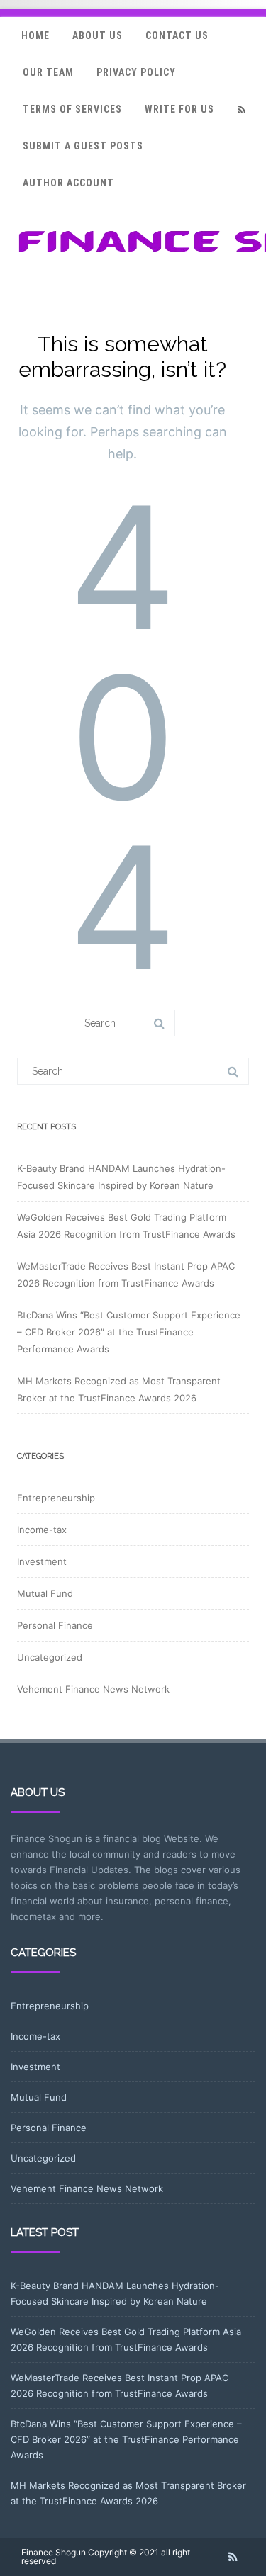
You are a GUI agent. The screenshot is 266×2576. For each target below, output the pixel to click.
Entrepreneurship (56, 1498)
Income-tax (42, 1530)
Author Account (68, 183)
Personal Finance (55, 1625)
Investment (42, 1561)
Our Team (48, 72)
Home (35, 35)
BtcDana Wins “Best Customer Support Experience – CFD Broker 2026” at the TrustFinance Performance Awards (129, 1332)
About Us (98, 35)
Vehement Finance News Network (93, 1689)
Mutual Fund (45, 1593)
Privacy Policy (136, 72)
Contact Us (177, 35)
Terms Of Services (72, 109)
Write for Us (179, 109)
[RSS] (241, 109)
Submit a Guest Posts (83, 146)
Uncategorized (50, 1657)
